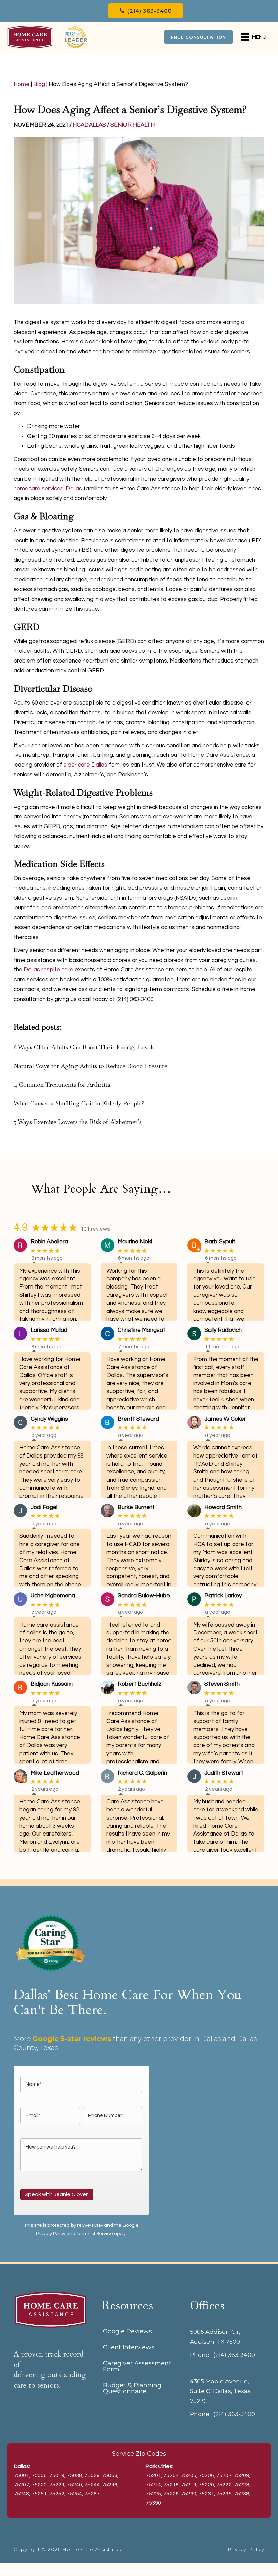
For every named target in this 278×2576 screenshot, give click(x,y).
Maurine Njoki (135, 1242)
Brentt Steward (138, 1419)
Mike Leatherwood (55, 1773)
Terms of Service (95, 2234)
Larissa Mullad (49, 1330)
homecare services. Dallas (48, 489)
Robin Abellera (49, 1242)
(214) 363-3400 (234, 2355)
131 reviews (95, 1229)
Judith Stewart (224, 1773)
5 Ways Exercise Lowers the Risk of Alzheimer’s (78, 1122)
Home (22, 84)
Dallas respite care (48, 970)
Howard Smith (223, 1507)
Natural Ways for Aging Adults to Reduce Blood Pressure (91, 1066)
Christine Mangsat (142, 1330)
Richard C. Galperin (142, 1773)
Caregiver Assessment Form (137, 2366)
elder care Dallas (85, 765)
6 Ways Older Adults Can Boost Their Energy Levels (84, 1047)
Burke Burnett (136, 1507)
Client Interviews (129, 2347)
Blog (39, 84)
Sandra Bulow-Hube (144, 1596)
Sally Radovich (223, 1330)
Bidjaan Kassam (52, 1684)
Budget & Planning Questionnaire (132, 2388)
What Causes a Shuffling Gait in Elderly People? (79, 1103)
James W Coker (225, 1419)
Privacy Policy (51, 2234)
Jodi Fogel (44, 1507)
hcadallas (89, 125)
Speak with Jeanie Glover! (57, 2194)
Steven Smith (222, 1684)
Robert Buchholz (140, 1684)
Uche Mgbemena (53, 1596)
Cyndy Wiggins (49, 1419)
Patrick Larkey (223, 1596)
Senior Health (132, 125)
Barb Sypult (220, 1242)
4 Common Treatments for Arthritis (62, 1084)
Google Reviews (127, 2331)
